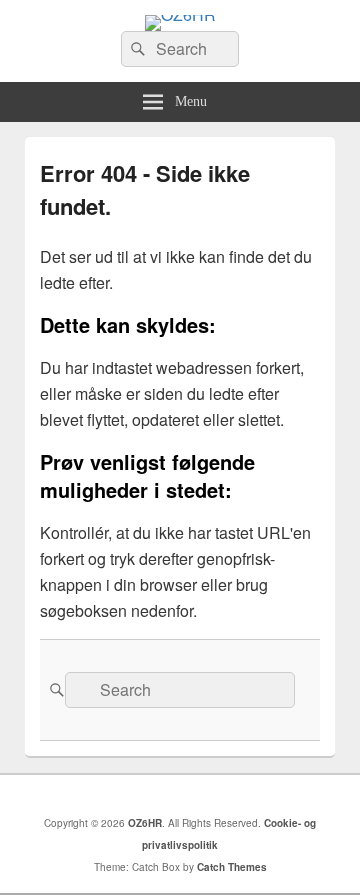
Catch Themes (232, 867)
